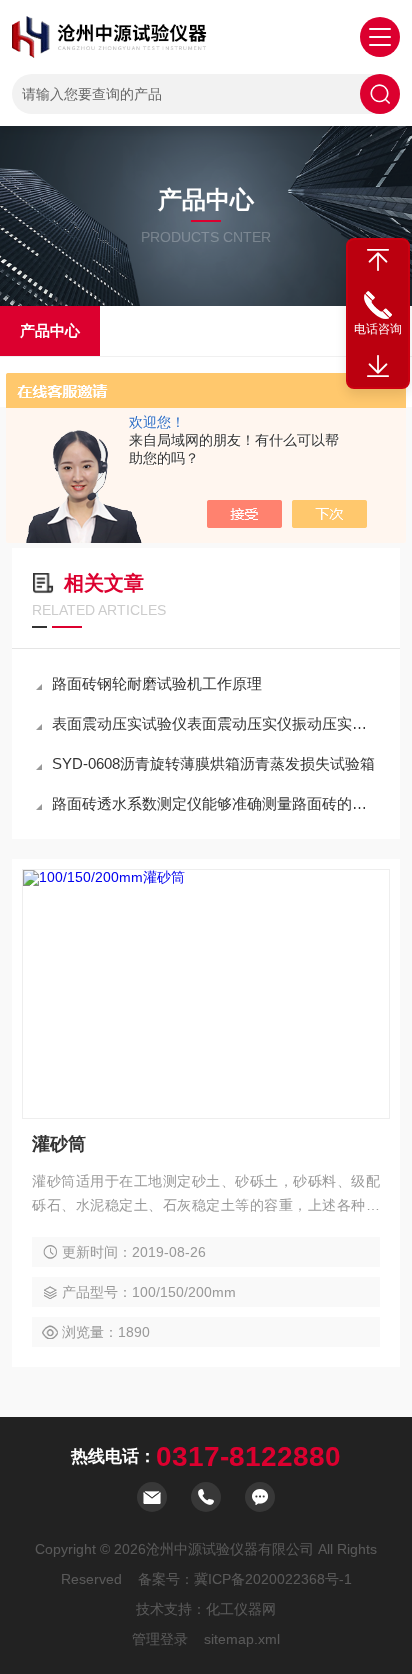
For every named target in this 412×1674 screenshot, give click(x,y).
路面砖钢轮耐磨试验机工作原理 (157, 683)
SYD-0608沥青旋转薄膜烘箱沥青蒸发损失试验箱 (213, 763)
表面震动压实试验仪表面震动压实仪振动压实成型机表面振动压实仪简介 (216, 723)
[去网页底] (378, 367)
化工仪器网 (241, 1609)
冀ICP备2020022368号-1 (273, 1579)
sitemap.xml (242, 1639)
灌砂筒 (59, 1144)
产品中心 (50, 330)
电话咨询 (378, 329)
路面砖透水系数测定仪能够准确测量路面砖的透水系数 (216, 803)
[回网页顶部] (378, 260)
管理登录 (160, 1639)
